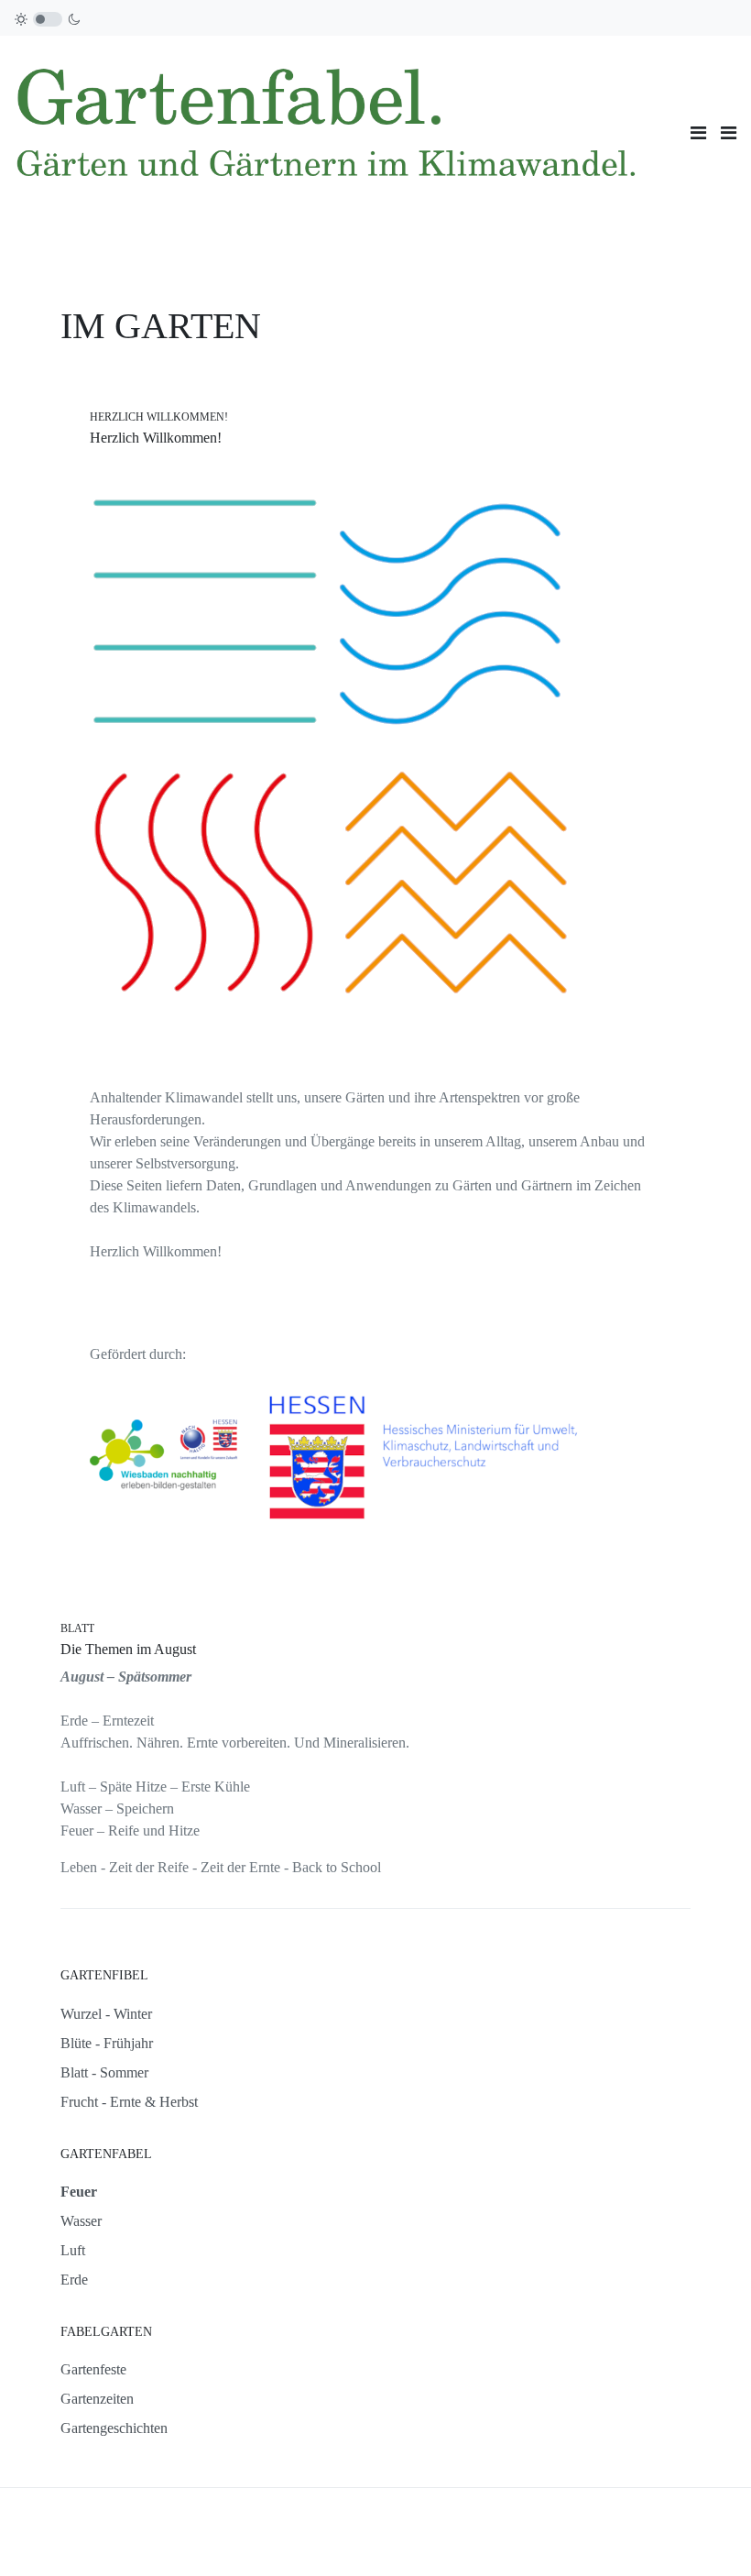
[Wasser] (452, 609)
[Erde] (455, 880)
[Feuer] (204, 880)
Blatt (77, 1628)
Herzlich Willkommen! (159, 417)
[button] (729, 133)
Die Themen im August (128, 1649)
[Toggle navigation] (698, 133)
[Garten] (345, 131)
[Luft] (204, 609)
